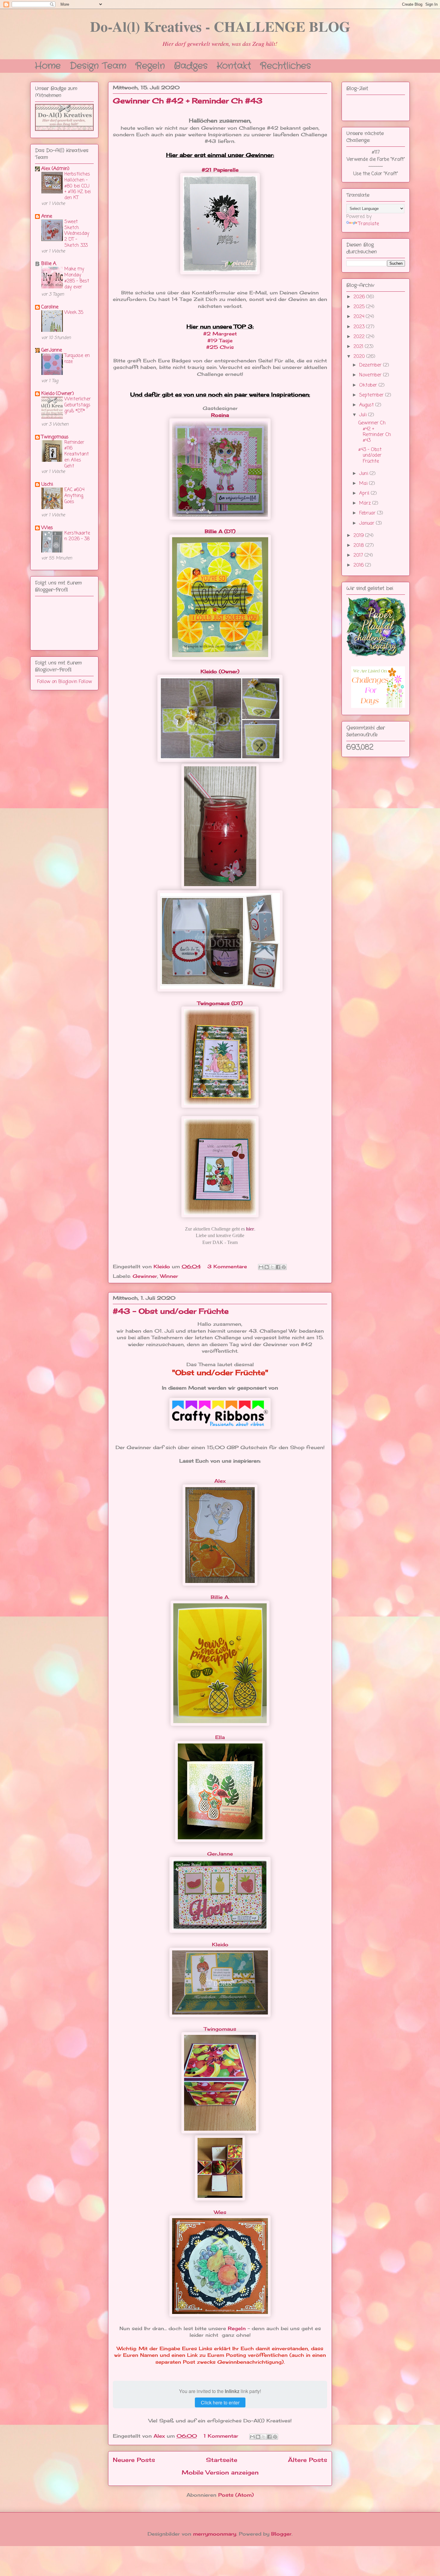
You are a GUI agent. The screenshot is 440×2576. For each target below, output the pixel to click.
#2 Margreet (220, 334)
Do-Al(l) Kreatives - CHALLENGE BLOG (220, 26)
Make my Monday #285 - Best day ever (77, 278)
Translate (369, 224)
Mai (364, 484)
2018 (359, 546)
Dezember (371, 365)
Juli (364, 415)
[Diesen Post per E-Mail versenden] (261, 1267)
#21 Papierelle (220, 170)
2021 (359, 347)
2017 (359, 556)
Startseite (222, 2460)
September (372, 395)
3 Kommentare (228, 1266)
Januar (368, 523)
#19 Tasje (220, 340)
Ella (220, 1737)
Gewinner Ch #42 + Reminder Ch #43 (188, 101)
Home (48, 65)
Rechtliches (286, 65)
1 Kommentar (222, 2436)
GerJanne (220, 1854)
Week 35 (74, 312)
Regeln (150, 65)
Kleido (220, 1944)
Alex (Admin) (55, 169)
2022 (360, 337)
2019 (359, 536)
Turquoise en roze (77, 359)
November (371, 375)
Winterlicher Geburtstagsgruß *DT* (78, 405)
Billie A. (220, 1597)
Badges (191, 65)
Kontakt (234, 65)
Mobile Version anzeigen (220, 2472)
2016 (359, 565)
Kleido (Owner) (220, 671)
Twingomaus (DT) (220, 1003)
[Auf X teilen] (272, 1267)
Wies (220, 2212)
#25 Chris (220, 347)
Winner (169, 1276)
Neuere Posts (134, 2460)
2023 (360, 327)
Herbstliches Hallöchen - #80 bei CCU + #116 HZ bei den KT (78, 186)
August (367, 405)
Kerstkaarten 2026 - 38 (77, 536)
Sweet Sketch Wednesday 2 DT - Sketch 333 (77, 234)
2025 (360, 307)
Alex (220, 1481)
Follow (85, 682)
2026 (360, 297)
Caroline (50, 307)
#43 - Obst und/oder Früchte (171, 1311)
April (365, 494)
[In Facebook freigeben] (278, 1267)
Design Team (98, 65)
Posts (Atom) (236, 2495)
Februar (368, 513)
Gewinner (145, 1276)
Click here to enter (220, 2402)
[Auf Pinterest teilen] (284, 1267)
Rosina (220, 415)
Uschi (47, 485)
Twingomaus (220, 2029)
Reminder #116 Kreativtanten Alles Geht (77, 454)
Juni (364, 474)
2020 (360, 357)
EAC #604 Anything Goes (74, 496)
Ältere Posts (308, 2460)
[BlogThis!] (267, 1267)
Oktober (369, 385)
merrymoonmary (215, 2534)
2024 (360, 317)
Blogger (281, 2534)
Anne (47, 217)
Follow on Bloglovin (57, 682)
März (366, 503)
